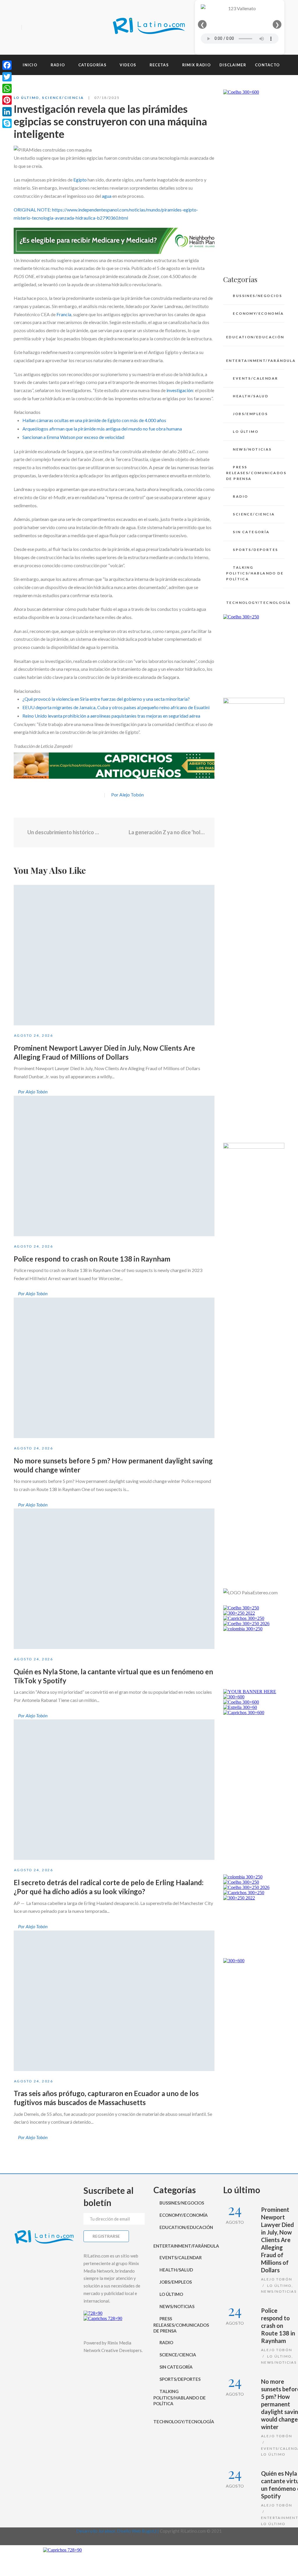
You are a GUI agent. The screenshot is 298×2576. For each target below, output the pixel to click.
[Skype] (7, 123)
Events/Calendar (255, 378)
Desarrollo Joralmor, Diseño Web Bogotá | (118, 2531)
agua (107, 196)
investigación (180, 390)
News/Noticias (252, 449)
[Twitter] (38, 28)
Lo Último (26, 98)
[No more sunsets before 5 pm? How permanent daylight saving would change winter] (114, 1368)
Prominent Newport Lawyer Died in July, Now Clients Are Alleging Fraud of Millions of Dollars (277, 2240)
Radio (240, 496)
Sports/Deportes (255, 550)
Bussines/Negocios (257, 296)
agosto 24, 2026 (33, 1035)
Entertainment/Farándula (255, 361)
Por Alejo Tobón (127, 795)
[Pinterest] (7, 100)
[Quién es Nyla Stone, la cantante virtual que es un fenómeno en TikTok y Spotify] (114, 1579)
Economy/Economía (258, 313)
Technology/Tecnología (255, 603)
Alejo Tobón (277, 2279)
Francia (64, 314)
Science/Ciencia (63, 98)
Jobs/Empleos (250, 414)
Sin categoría (251, 532)
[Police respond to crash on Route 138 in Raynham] (114, 1166)
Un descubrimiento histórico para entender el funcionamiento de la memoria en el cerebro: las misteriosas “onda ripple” (63, 832)
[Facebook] (28, 28)
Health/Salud (251, 396)
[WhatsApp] (7, 88)
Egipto (80, 180)
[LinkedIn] (7, 112)
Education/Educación (255, 337)
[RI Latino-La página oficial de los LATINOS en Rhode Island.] (149, 27)
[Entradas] (114, 832)
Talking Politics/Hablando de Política (255, 573)
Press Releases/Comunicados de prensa (255, 473)
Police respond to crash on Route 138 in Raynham (92, 1259)
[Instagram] (48, 28)
